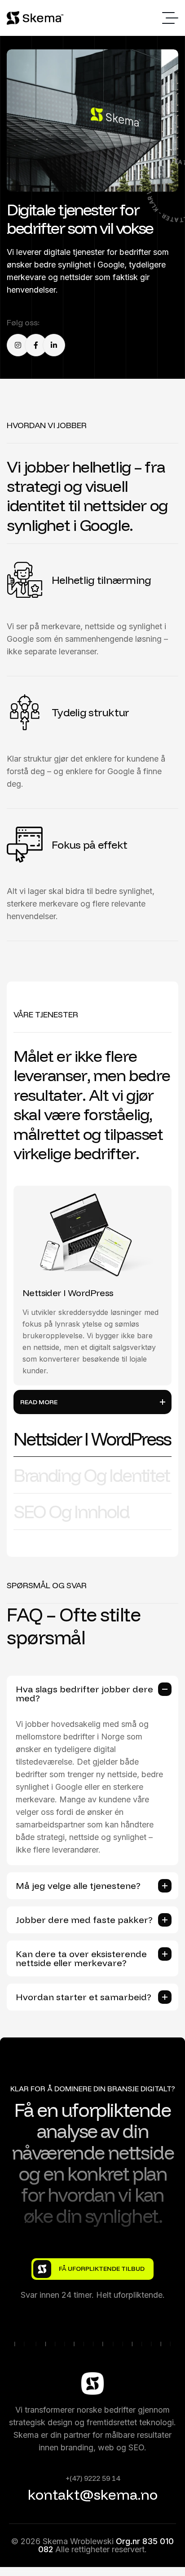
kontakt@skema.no (93, 2494)
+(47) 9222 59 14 (93, 2478)
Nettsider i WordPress (68, 1293)
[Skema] (36, 18)
